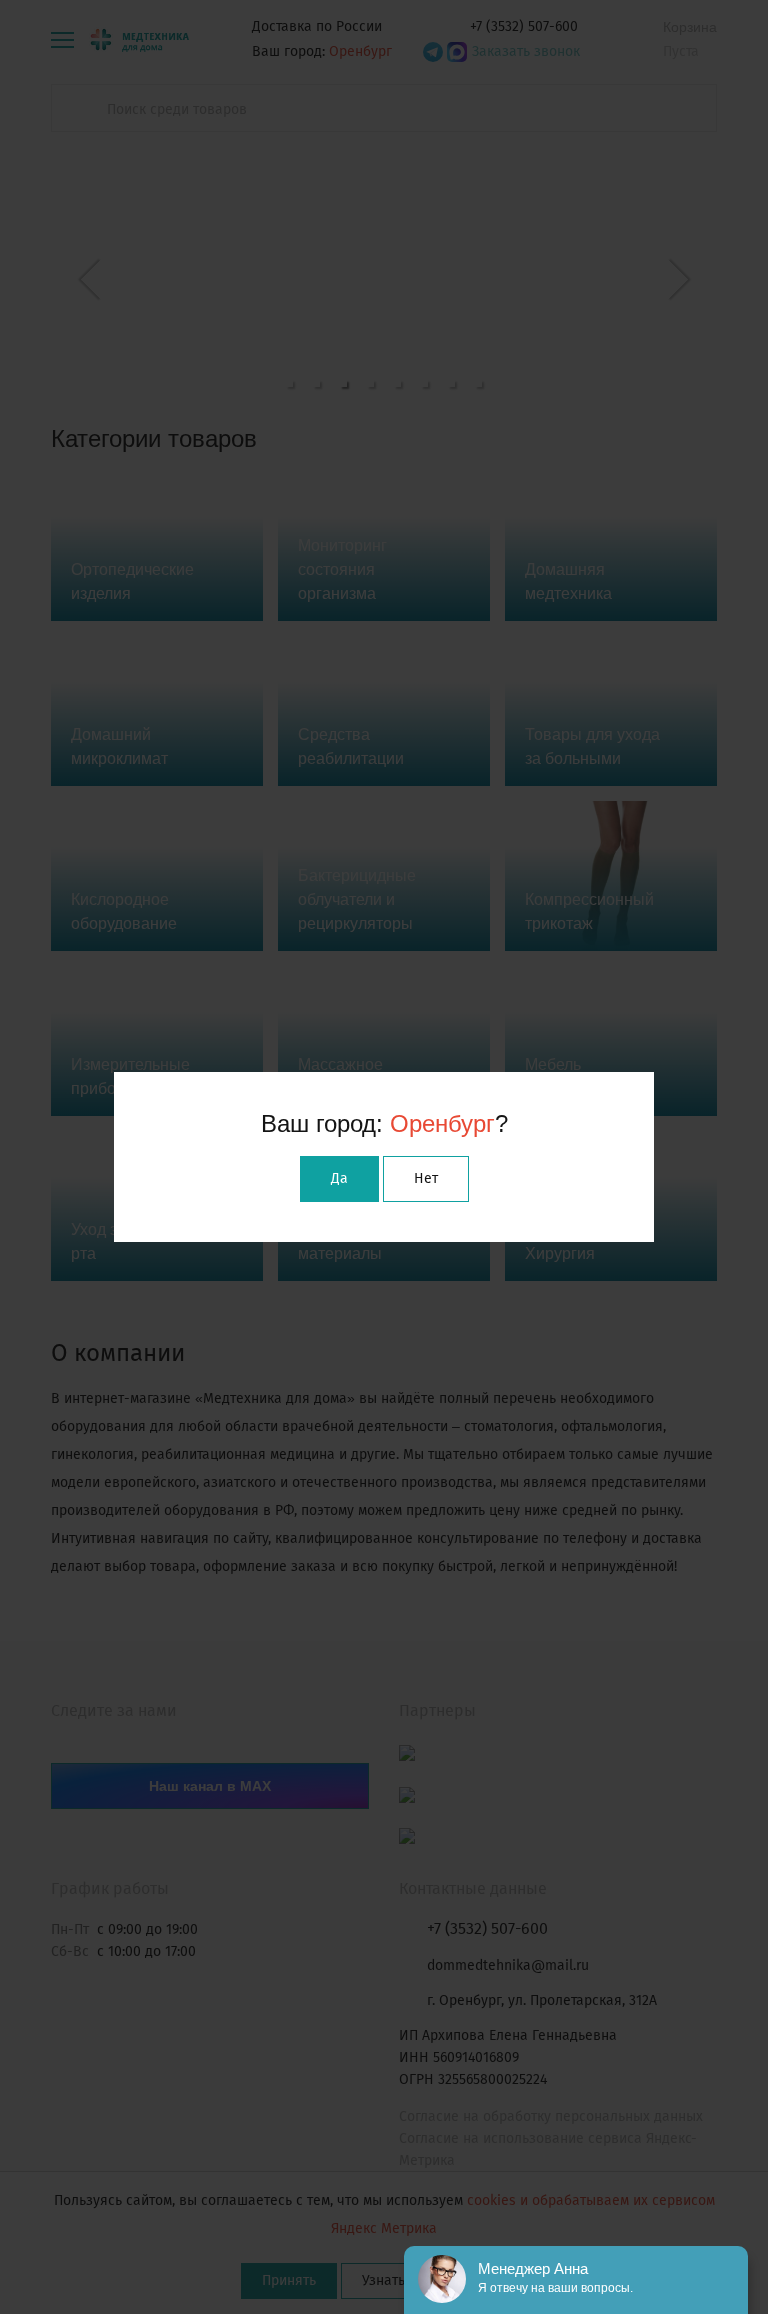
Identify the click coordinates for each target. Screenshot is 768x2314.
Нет (426, 1178)
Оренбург (442, 1123)
